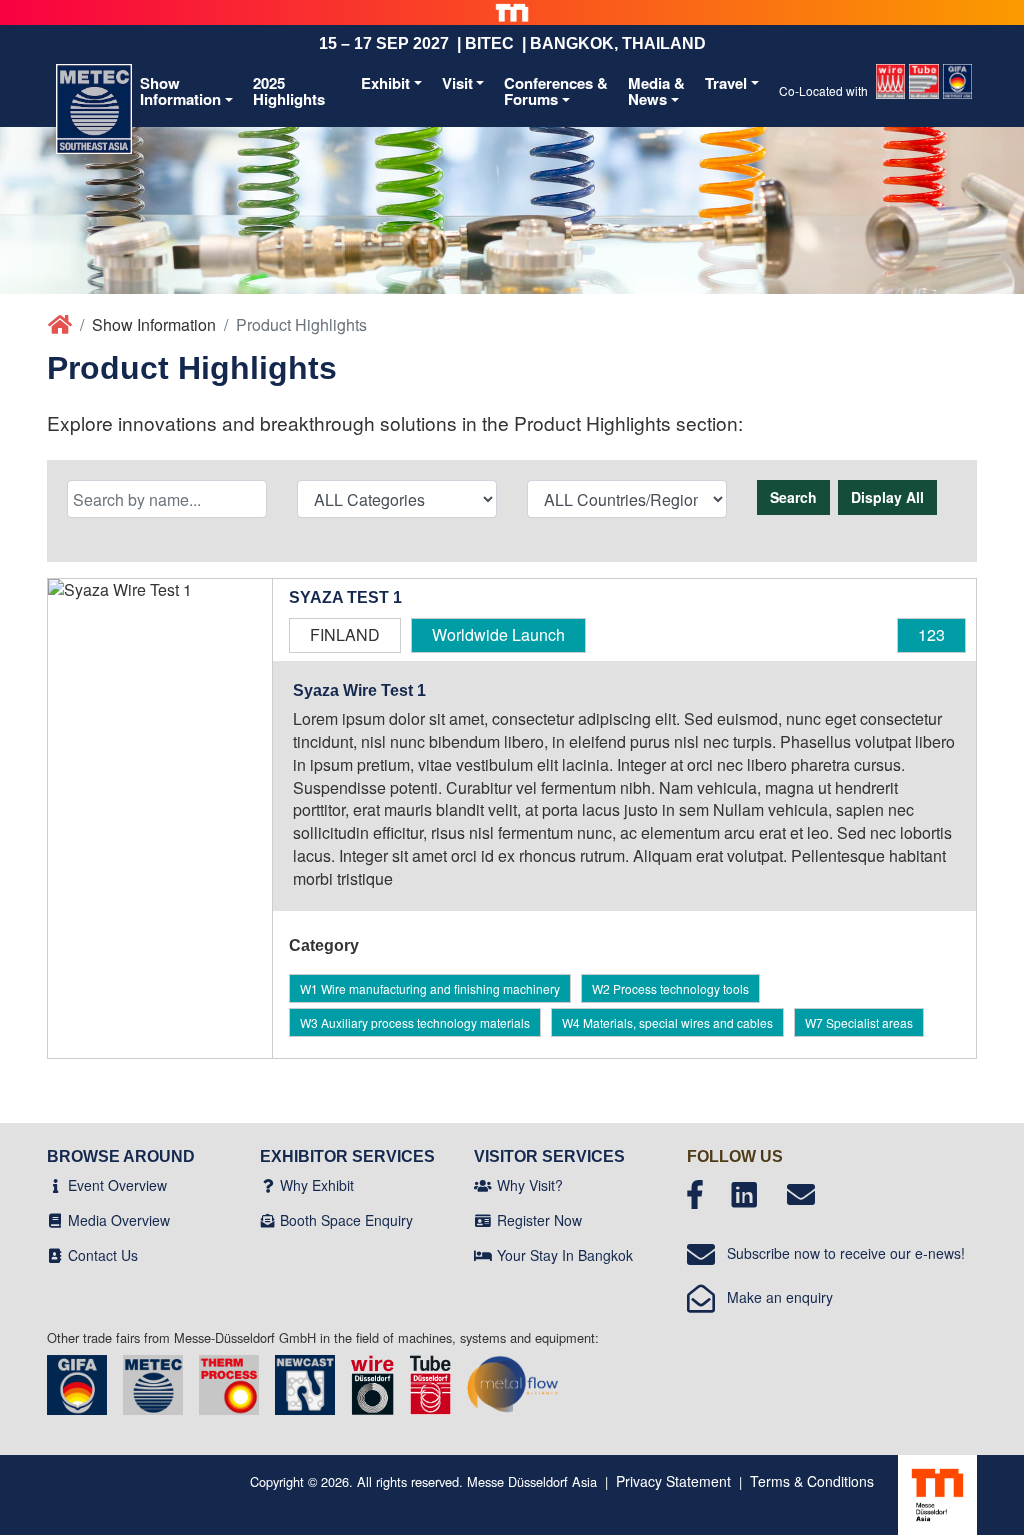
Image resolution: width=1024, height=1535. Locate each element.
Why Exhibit (317, 1185)
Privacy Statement (673, 1481)
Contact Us (103, 1255)
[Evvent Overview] (55, 1185)
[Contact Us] (55, 1255)
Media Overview (119, 1220)
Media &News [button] (656, 91)
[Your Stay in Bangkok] (483, 1255)
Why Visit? (530, 1185)
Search (793, 497)
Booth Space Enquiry (346, 1220)
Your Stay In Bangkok (565, 1255)
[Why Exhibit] (268, 1185)
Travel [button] (726, 83)
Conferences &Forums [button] (556, 91)
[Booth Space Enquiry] (268, 1220)
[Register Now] (483, 1220)
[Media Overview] (55, 1220)
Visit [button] (457, 83)
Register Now (539, 1220)
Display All (887, 497)
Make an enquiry (774, 1297)
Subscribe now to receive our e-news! (840, 1253)
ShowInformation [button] (180, 91)
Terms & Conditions (812, 1481)
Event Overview (117, 1185)
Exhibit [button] (385, 83)
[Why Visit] (483, 1185)
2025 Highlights (289, 91)
